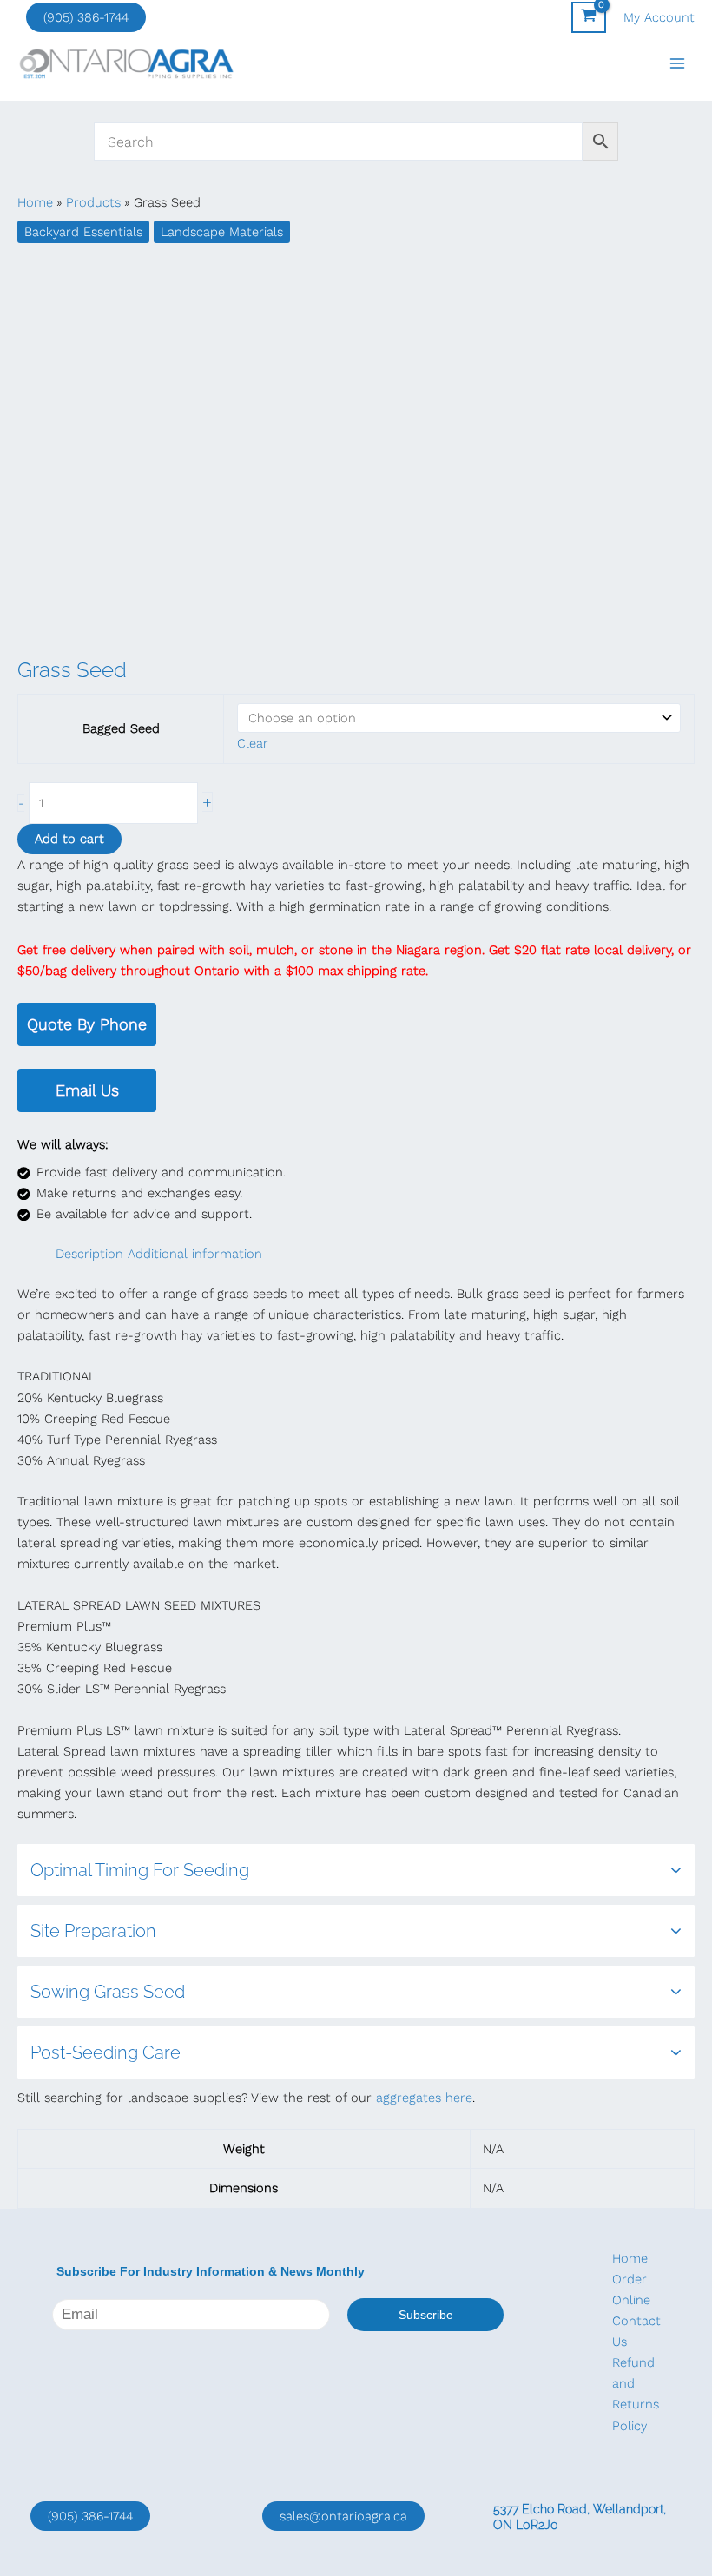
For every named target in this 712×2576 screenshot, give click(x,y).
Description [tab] (89, 1254)
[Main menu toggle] (677, 63)
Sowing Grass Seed (108, 1992)
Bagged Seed (121, 728)
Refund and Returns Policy (636, 2394)
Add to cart (69, 839)
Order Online (631, 2289)
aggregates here (424, 2098)
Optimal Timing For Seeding (140, 1870)
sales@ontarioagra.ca (343, 2516)
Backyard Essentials (83, 232)
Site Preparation (93, 1931)
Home (630, 2258)
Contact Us (636, 2331)
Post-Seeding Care (105, 2052)
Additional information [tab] (195, 1254)
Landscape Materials (222, 232)
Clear (253, 743)
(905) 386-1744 (86, 17)
